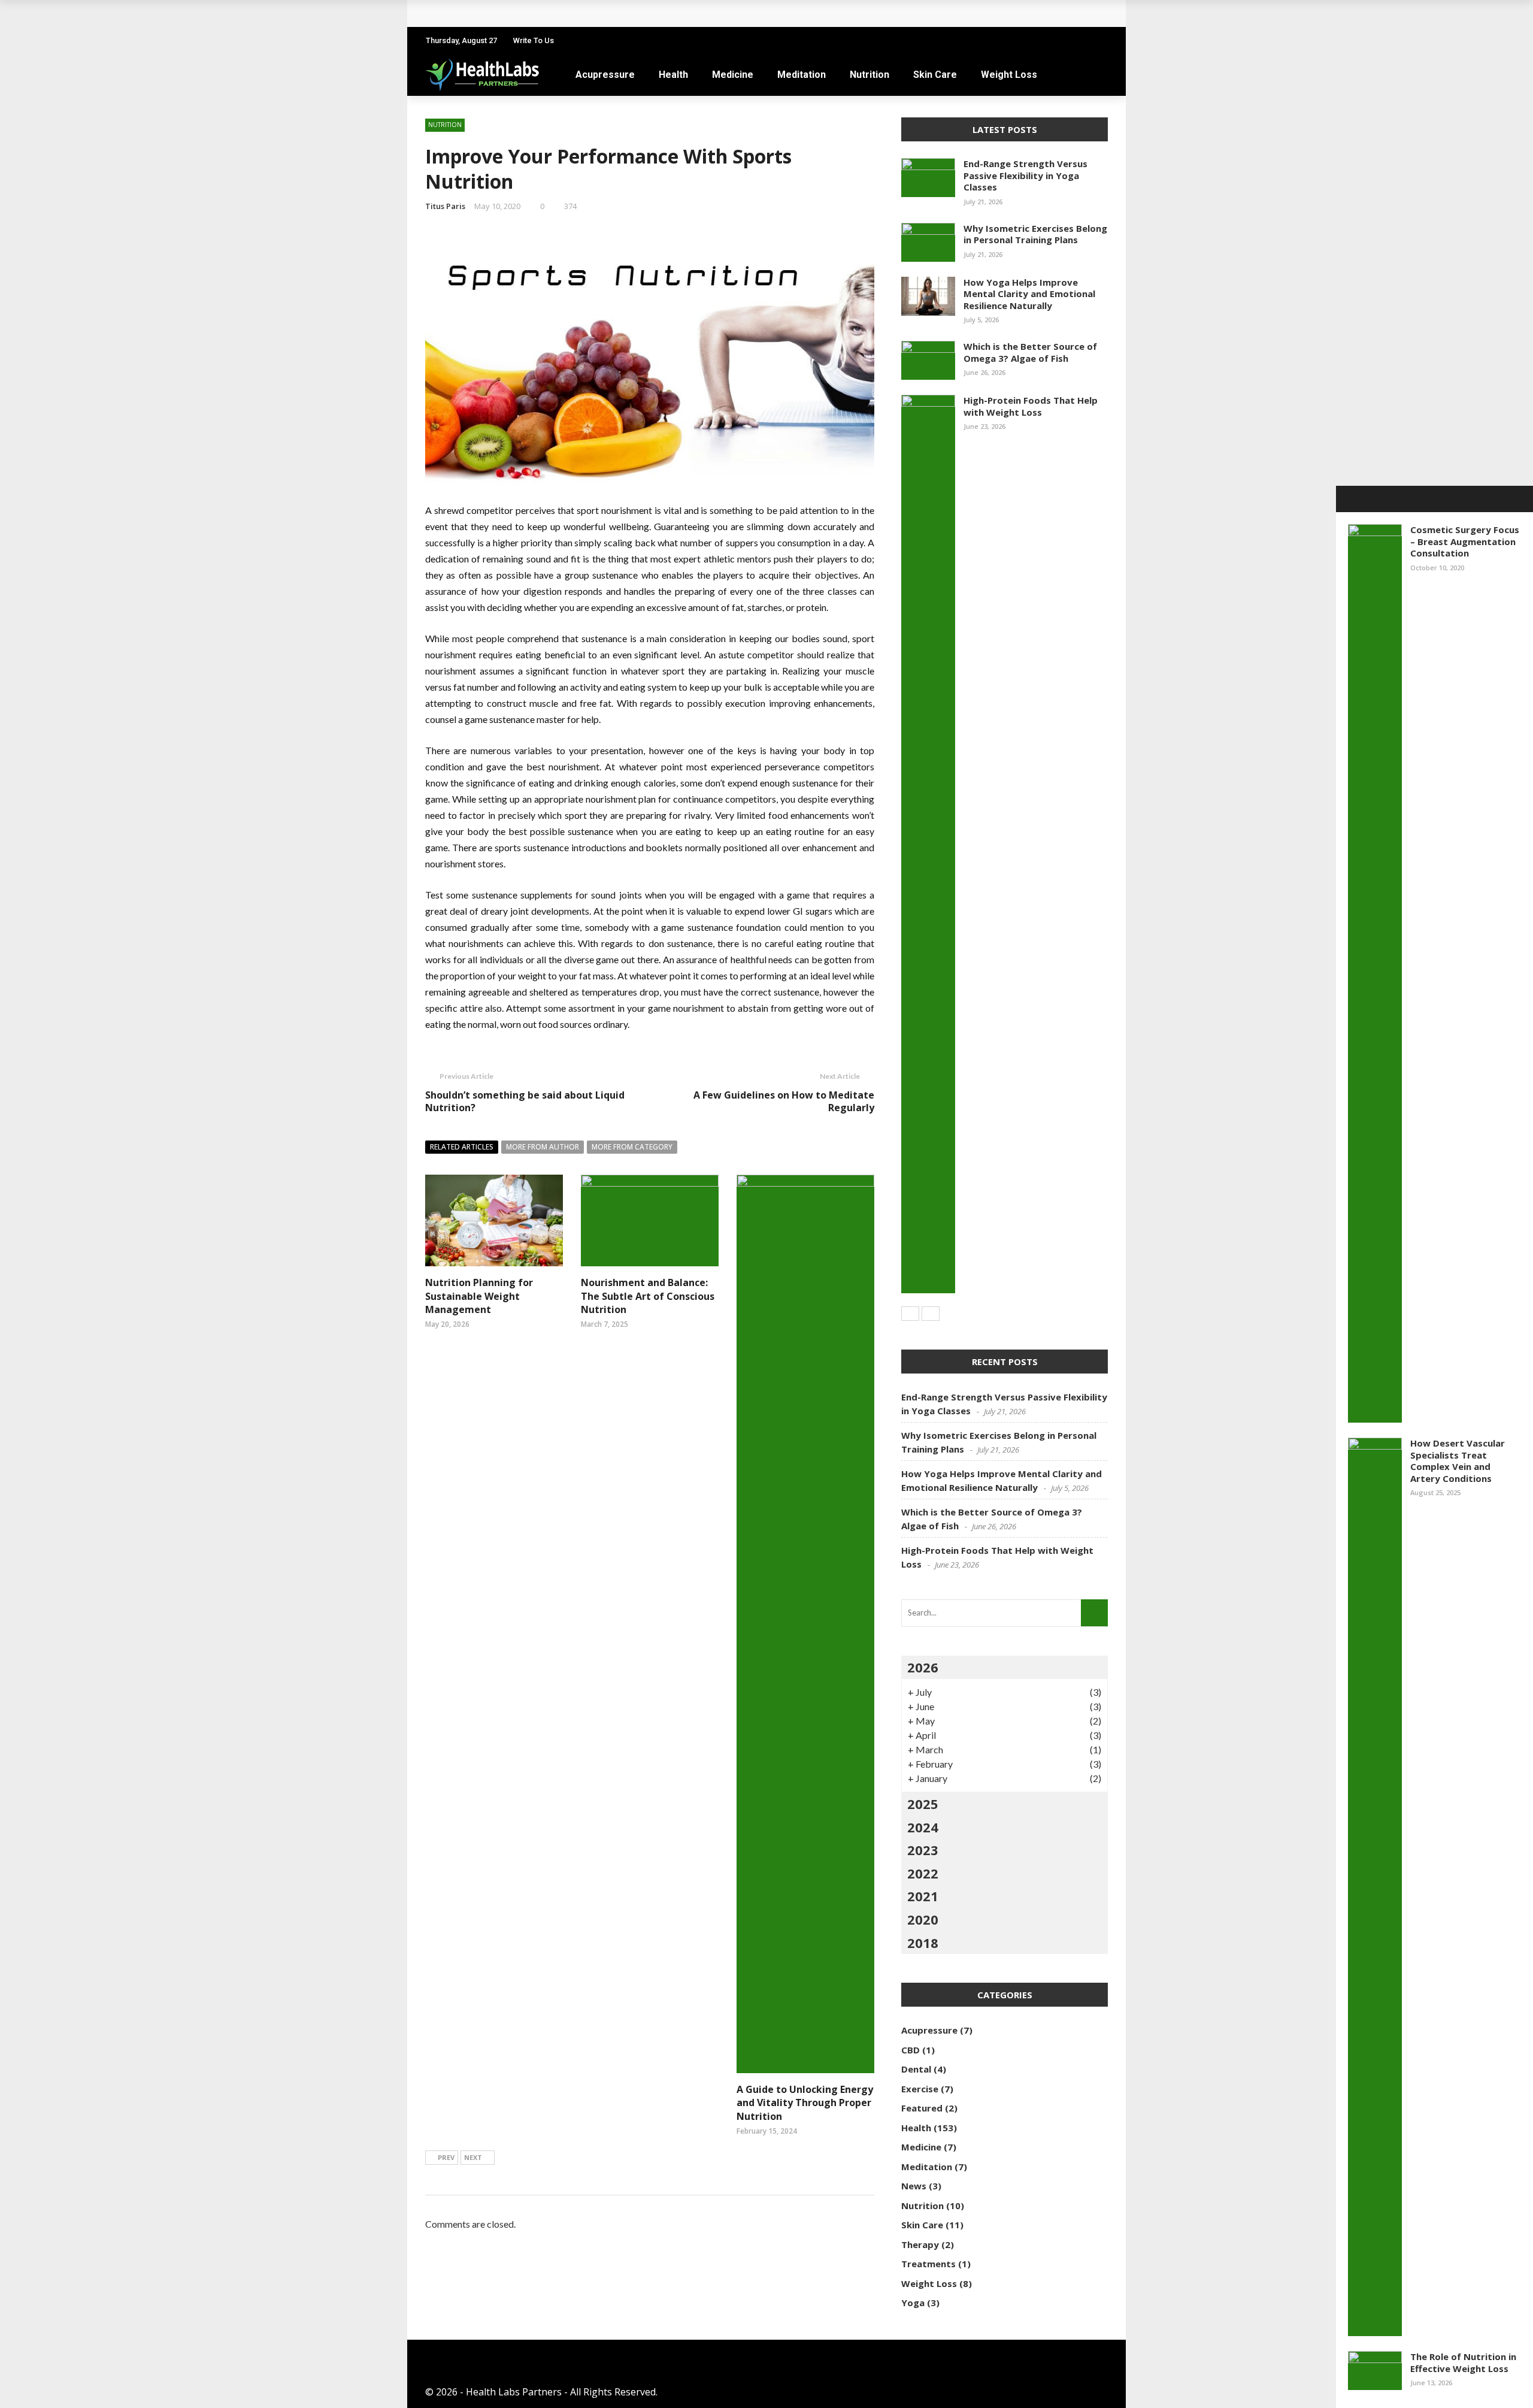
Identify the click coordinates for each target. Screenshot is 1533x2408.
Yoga (913, 2303)
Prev (446, 2157)
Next (473, 2157)
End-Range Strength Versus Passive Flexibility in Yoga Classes (1025, 175)
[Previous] (910, 1314)
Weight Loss (1009, 75)
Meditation (802, 75)
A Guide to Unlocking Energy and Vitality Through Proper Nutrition (805, 2103)
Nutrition (869, 75)
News (914, 2186)
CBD (911, 2050)
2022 (923, 1873)
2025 (923, 1804)
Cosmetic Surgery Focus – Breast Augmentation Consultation (1465, 541)
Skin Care (935, 75)
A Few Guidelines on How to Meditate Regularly (784, 1101)
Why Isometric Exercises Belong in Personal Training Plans (1035, 234)
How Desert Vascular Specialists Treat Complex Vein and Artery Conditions (1458, 1461)
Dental (916, 2069)
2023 (923, 1850)
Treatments (928, 2264)
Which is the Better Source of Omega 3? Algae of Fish (1030, 352)
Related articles (462, 1147)
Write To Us (534, 40)
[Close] (1349, 499)
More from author (543, 1147)
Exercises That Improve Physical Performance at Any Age (574, 13)
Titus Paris (445, 206)
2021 (923, 1896)
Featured (922, 2108)
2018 (923, 1943)
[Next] (931, 1314)
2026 (923, 1667)
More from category (632, 1147)
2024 (923, 1827)
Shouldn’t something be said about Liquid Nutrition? (525, 1101)
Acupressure (605, 75)
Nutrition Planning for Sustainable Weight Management (479, 1296)
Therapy (920, 2244)
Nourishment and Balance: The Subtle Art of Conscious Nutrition (648, 1296)
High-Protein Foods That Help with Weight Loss (1031, 406)
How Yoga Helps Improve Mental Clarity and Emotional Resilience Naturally (1029, 294)
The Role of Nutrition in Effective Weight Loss (1463, 2362)
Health (673, 75)
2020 (923, 1919)
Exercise (920, 2089)
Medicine (733, 75)
